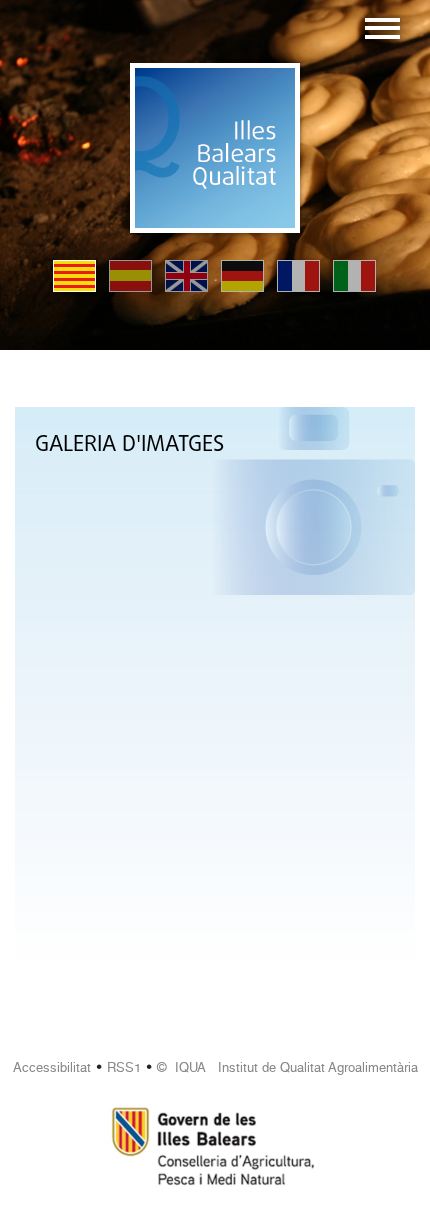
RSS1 (124, 1067)
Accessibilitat (52, 1067)
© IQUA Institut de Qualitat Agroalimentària (287, 1067)
